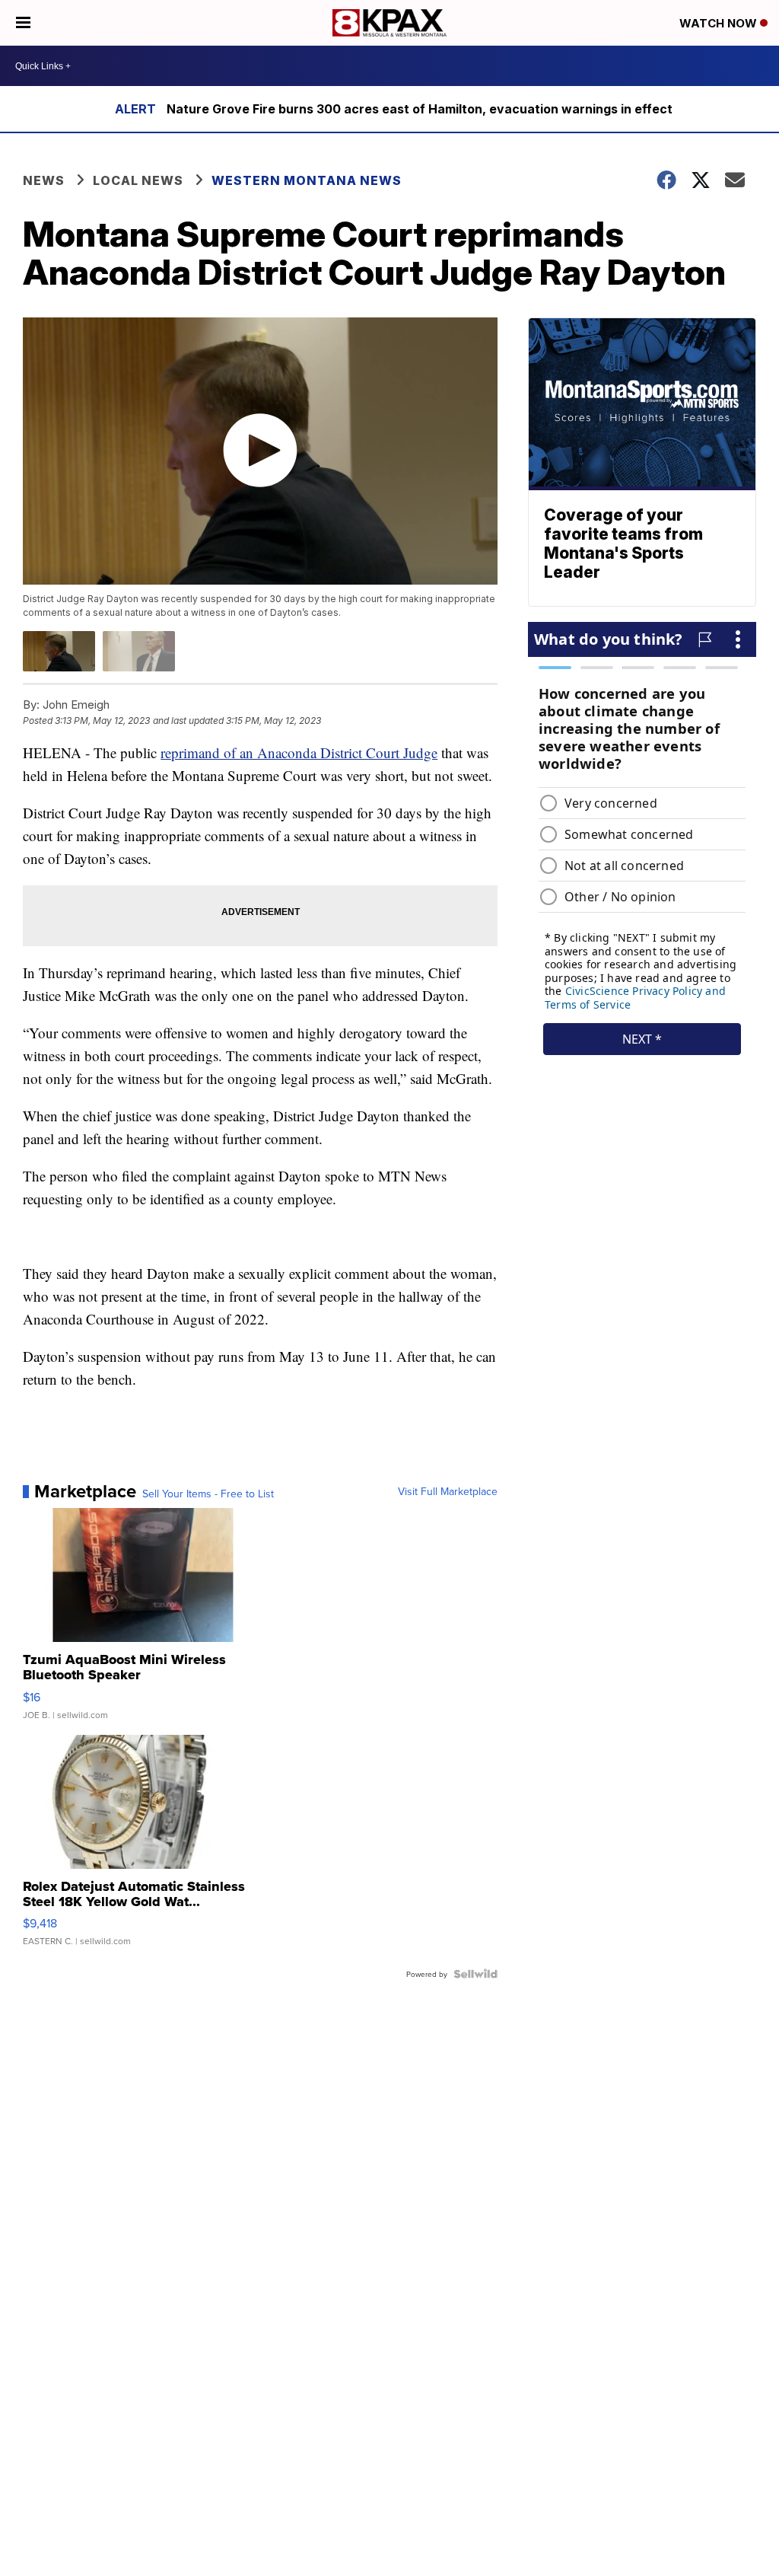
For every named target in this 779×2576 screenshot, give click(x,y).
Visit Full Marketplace (448, 1491)
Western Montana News (307, 180)
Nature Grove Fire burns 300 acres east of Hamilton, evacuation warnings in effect (420, 109)
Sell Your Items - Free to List (208, 1494)
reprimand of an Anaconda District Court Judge (299, 752)
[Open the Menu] (23, 23)
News (44, 180)
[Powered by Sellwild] (475, 1974)
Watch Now (720, 23)
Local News (138, 180)
